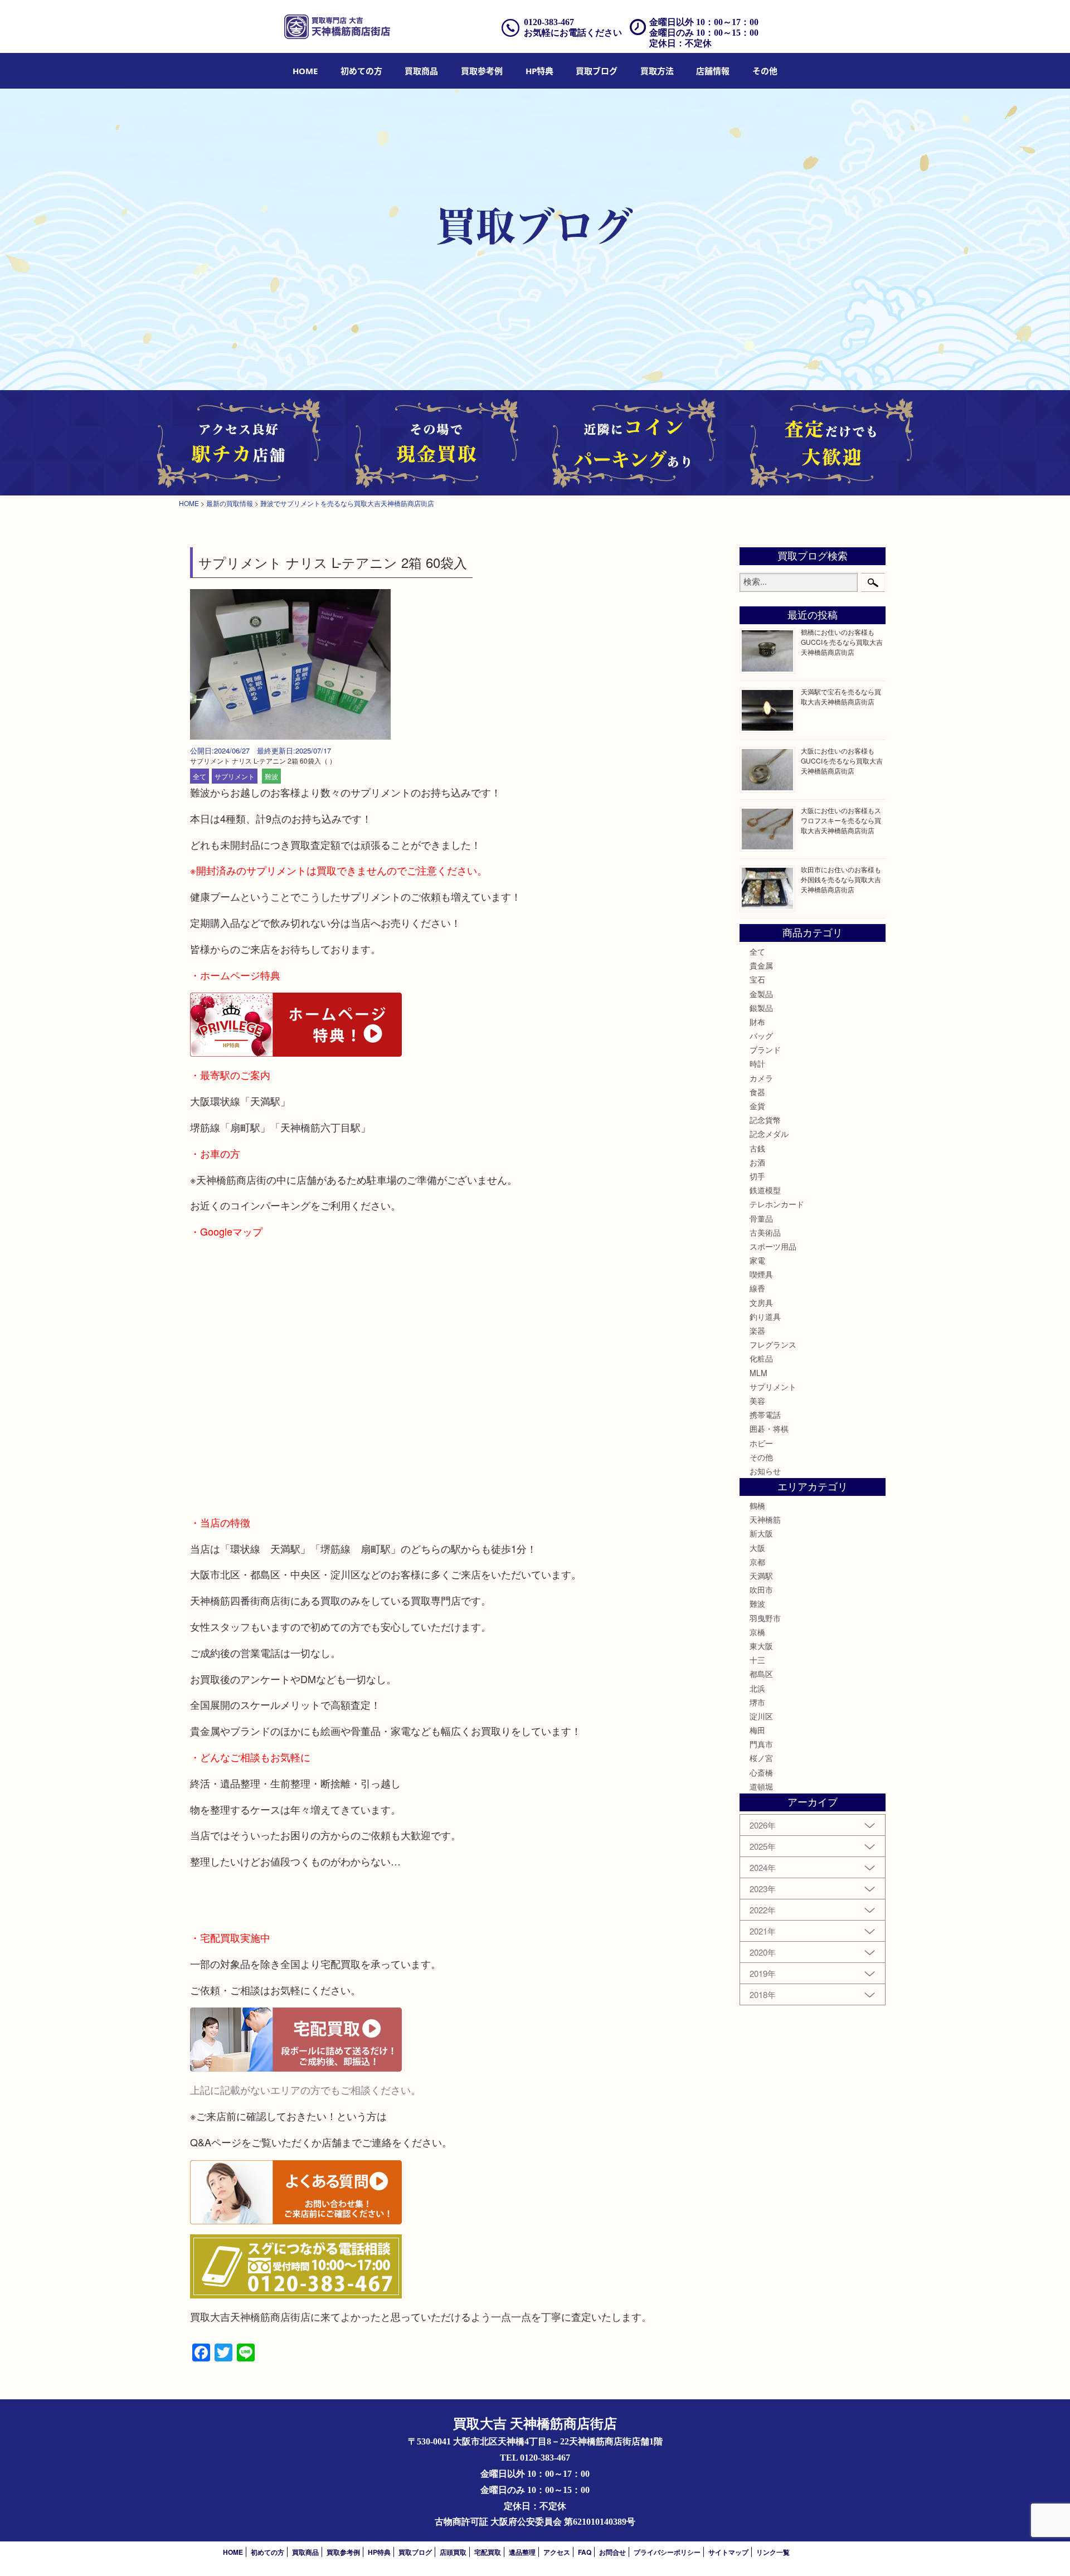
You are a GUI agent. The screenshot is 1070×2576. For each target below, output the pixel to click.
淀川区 (761, 1716)
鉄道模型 (765, 1190)
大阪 (757, 1548)
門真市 (761, 1744)
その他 (761, 1457)
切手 (757, 1176)
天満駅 (761, 1576)
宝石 (757, 979)
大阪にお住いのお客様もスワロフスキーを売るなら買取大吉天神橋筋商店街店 (841, 820)
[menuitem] (305, 71)
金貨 (757, 1106)
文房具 (761, 1302)
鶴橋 (757, 1505)
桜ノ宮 (761, 1758)
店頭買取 (453, 2552)
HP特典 (539, 71)
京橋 (757, 1632)
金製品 (761, 994)
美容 (757, 1401)
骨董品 (761, 1218)
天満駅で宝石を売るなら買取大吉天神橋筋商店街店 (841, 696)
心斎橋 (761, 1772)
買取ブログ (597, 71)
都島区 (761, 1674)
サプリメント (235, 776)
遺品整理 (522, 2552)
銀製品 (761, 1008)
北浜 (757, 1688)
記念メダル (769, 1134)
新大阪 (761, 1533)
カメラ (761, 1078)
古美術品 (765, 1232)
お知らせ (765, 1471)
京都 (757, 1562)
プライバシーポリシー (667, 2552)
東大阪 (761, 1646)
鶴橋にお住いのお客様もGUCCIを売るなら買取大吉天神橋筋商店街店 (842, 642)
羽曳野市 (765, 1618)
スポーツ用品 (773, 1246)
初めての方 (361, 71)
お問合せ (612, 2552)
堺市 (757, 1702)
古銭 (757, 1148)
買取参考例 (482, 71)
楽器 (757, 1330)
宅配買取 (488, 2552)
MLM (758, 1373)
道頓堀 (761, 1786)
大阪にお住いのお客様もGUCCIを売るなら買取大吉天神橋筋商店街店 (842, 760)
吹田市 (761, 1590)
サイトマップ (728, 2552)
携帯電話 (765, 1415)
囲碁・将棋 (769, 1428)
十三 (757, 1660)
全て (200, 776)
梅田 (757, 1730)
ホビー (761, 1443)
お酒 (757, 1162)
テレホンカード (777, 1204)
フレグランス (773, 1344)
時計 (757, 1063)
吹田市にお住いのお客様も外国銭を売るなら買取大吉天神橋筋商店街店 (841, 879)
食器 (757, 1092)
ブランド (765, 1049)
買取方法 (657, 71)
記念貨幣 (765, 1120)
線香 (757, 1288)
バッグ (761, 1036)
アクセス (557, 2552)
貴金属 (761, 965)
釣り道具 (765, 1316)
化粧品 (761, 1358)
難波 (271, 776)
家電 (757, 1260)
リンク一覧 (773, 2552)
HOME (305, 71)
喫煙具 (761, 1274)
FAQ (585, 2552)
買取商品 (421, 71)
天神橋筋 (765, 1519)
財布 (757, 1022)
